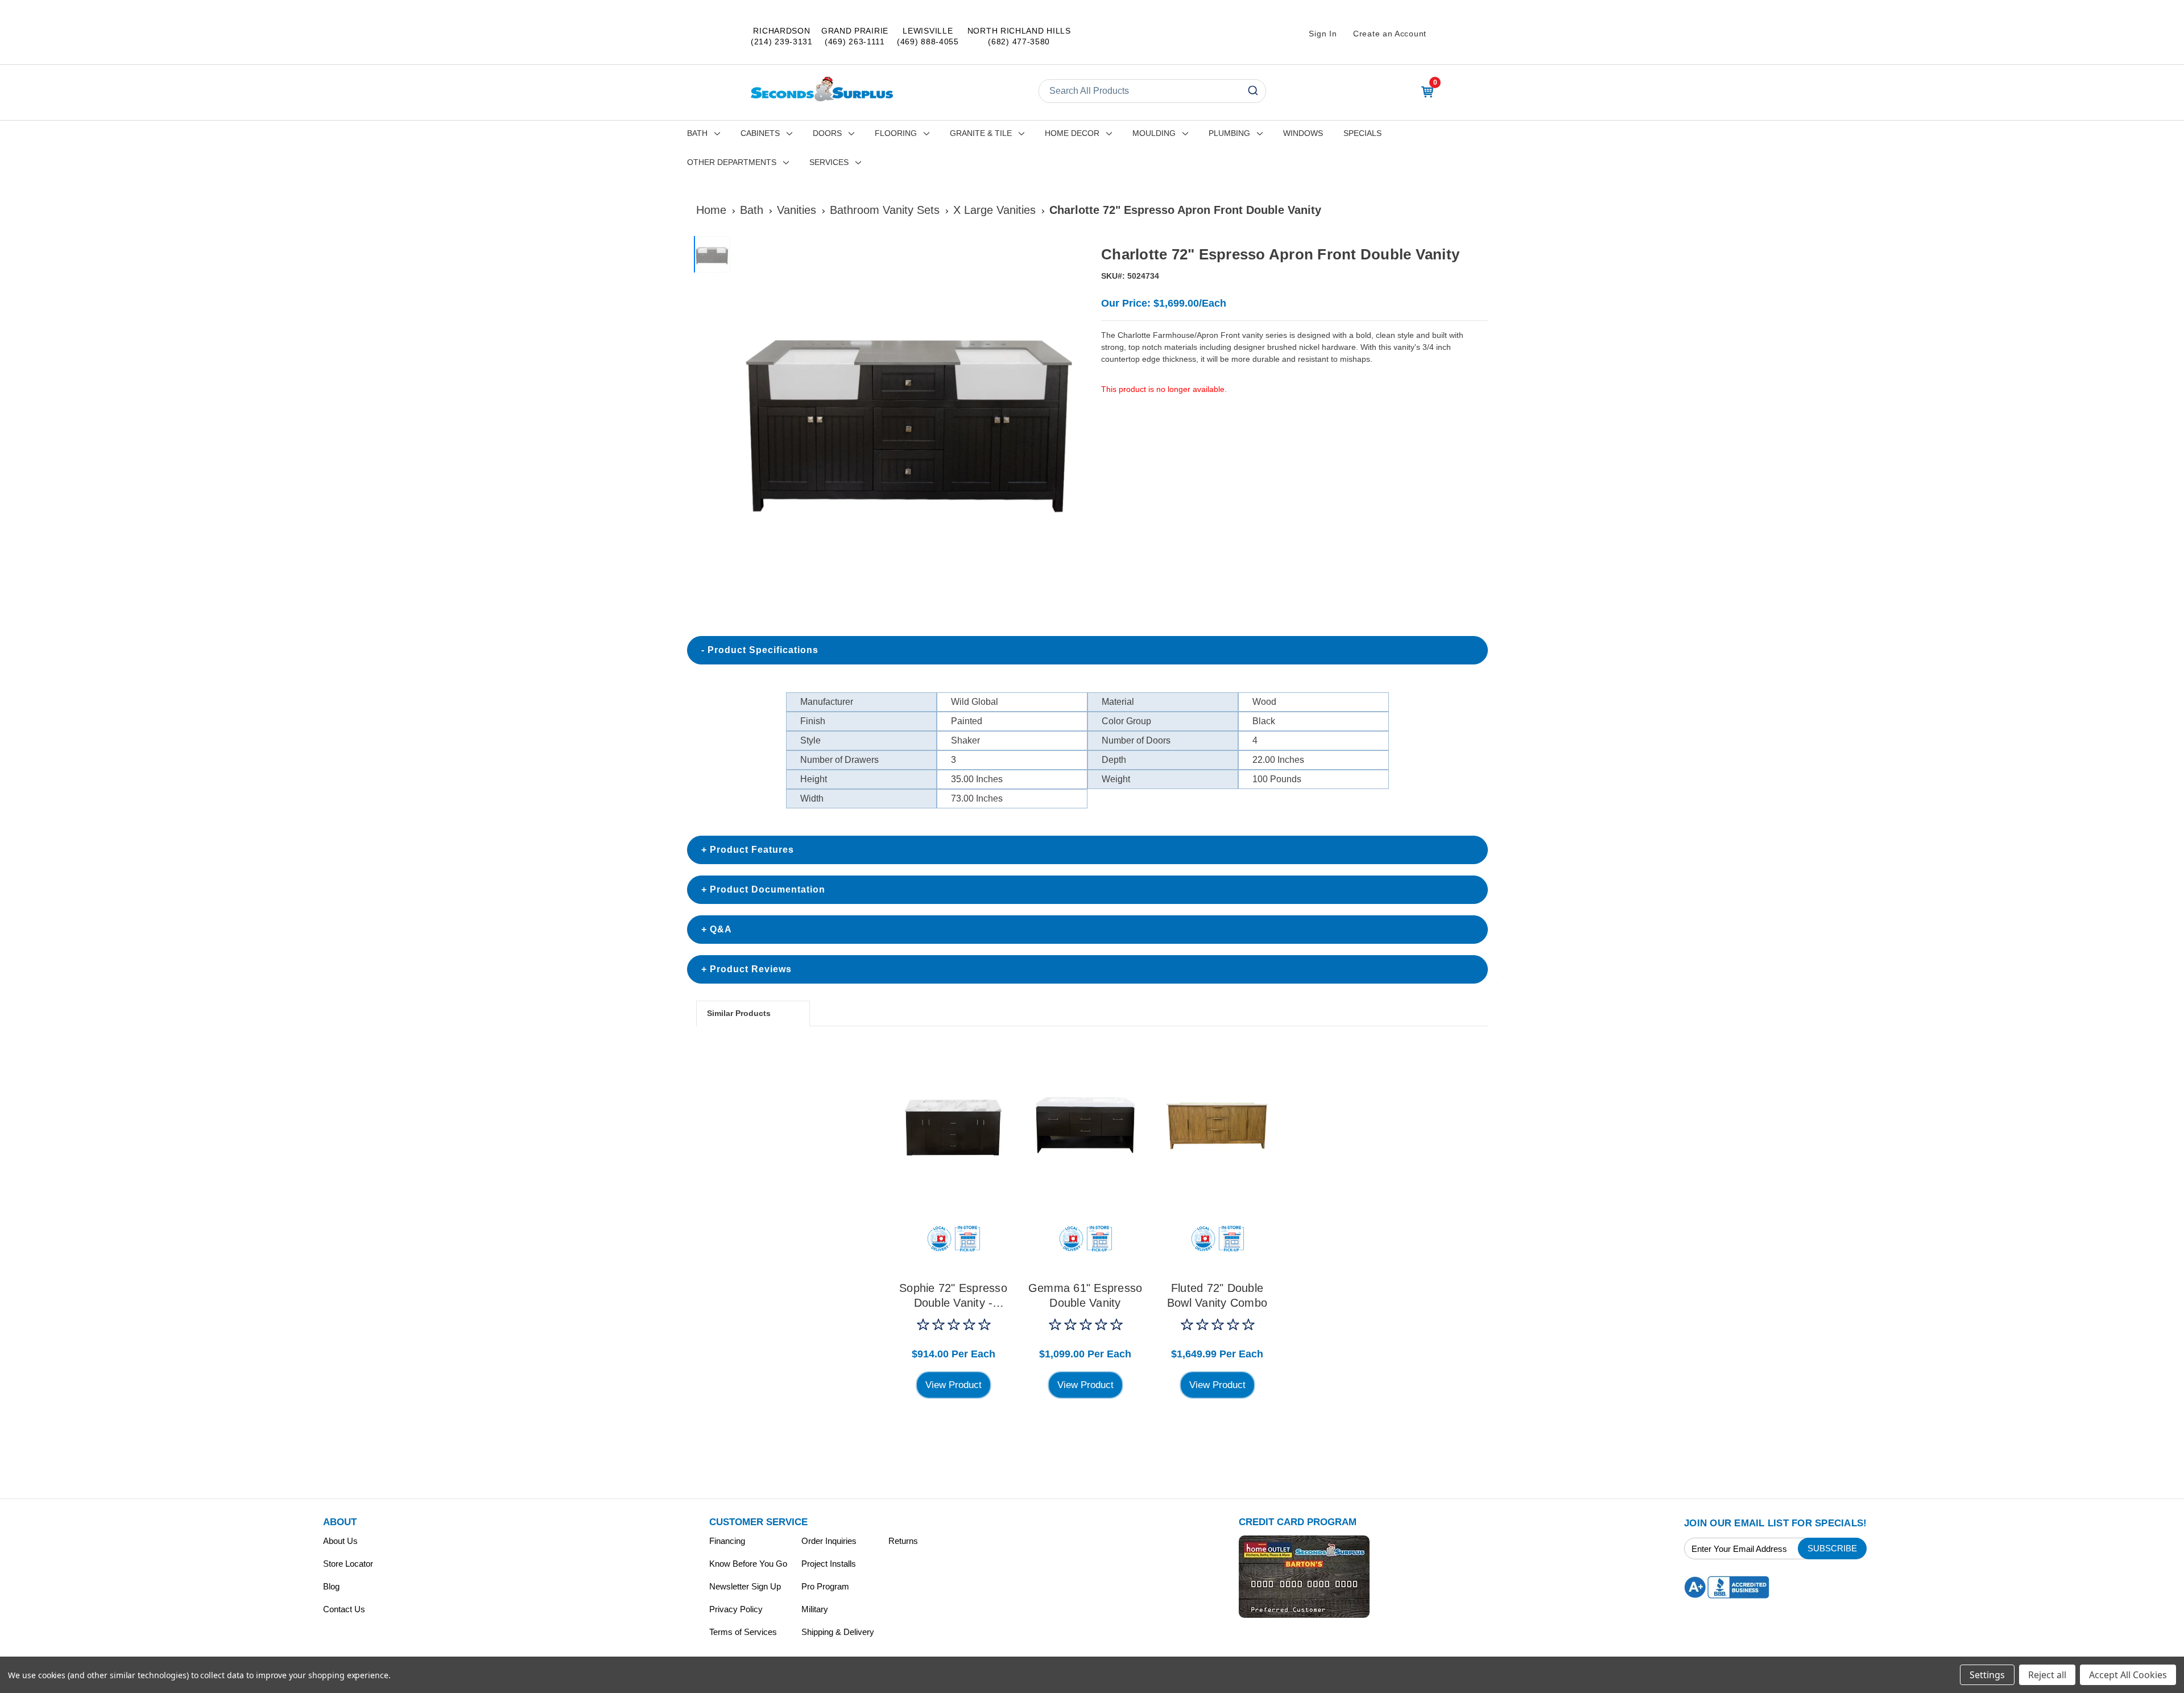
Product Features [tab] (752, 850)
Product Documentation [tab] (768, 889)
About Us (340, 1541)
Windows (1303, 133)
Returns (903, 1541)
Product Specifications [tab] (763, 650)
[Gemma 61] (1085, 1126)
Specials (1362, 133)
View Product (954, 1385)
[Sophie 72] (953, 1126)
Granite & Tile (981, 133)
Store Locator (348, 1564)
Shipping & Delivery (838, 1632)
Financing (727, 1541)
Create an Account (1390, 34)
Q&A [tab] (721, 929)
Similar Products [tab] (739, 1013)
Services (829, 162)
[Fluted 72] (1217, 1126)
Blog (331, 1586)
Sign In (1323, 34)
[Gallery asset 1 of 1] (909, 412)
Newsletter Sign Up (745, 1586)
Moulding (1154, 133)
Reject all (2047, 1675)
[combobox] (1152, 91)
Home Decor (1072, 133)
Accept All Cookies (2128, 1675)
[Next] (1070, 412)
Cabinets (760, 133)
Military (815, 1609)
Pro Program (825, 1586)
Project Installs (829, 1564)
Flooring (896, 133)
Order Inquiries (829, 1541)
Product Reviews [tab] (751, 969)
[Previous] (748, 412)
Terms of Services (743, 1632)
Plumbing (1229, 133)
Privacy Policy (736, 1609)
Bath (697, 133)
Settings (1987, 1675)
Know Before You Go (748, 1564)
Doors (827, 133)
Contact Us (344, 1609)
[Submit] (1252, 91)
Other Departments (732, 162)
